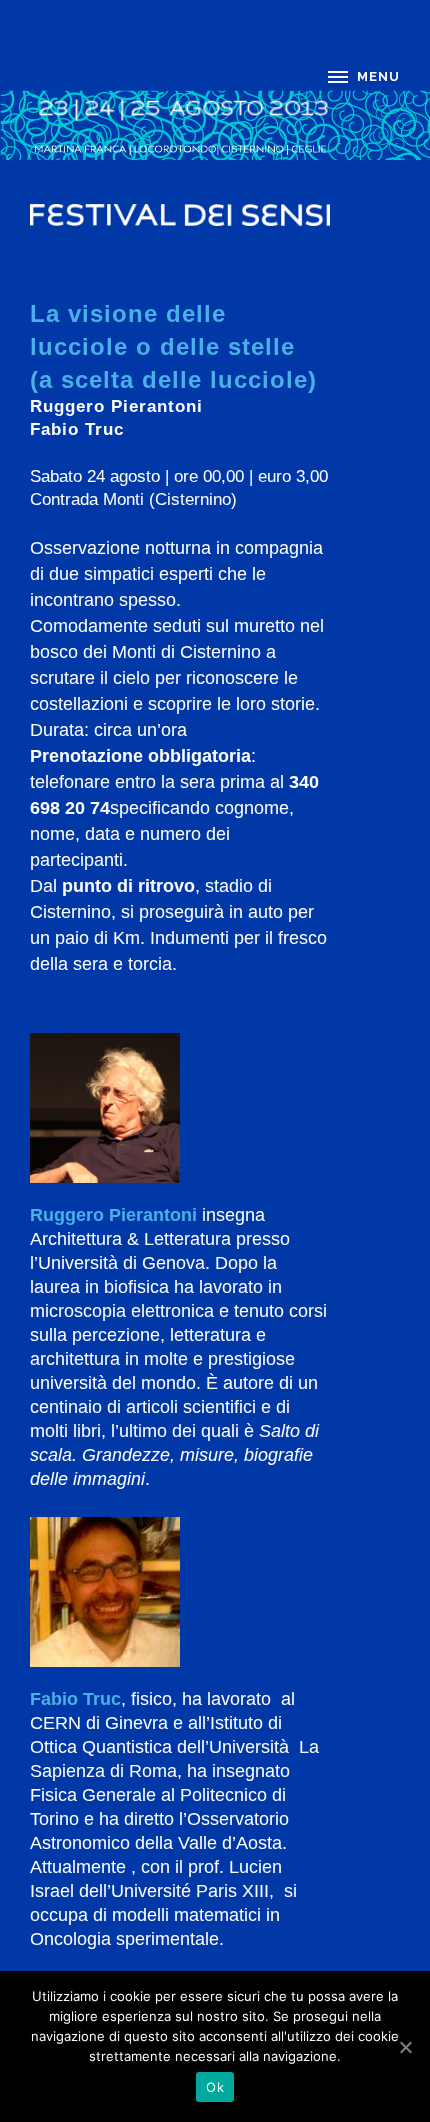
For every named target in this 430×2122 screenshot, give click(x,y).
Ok (215, 2087)
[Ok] (405, 2047)
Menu (378, 76)
